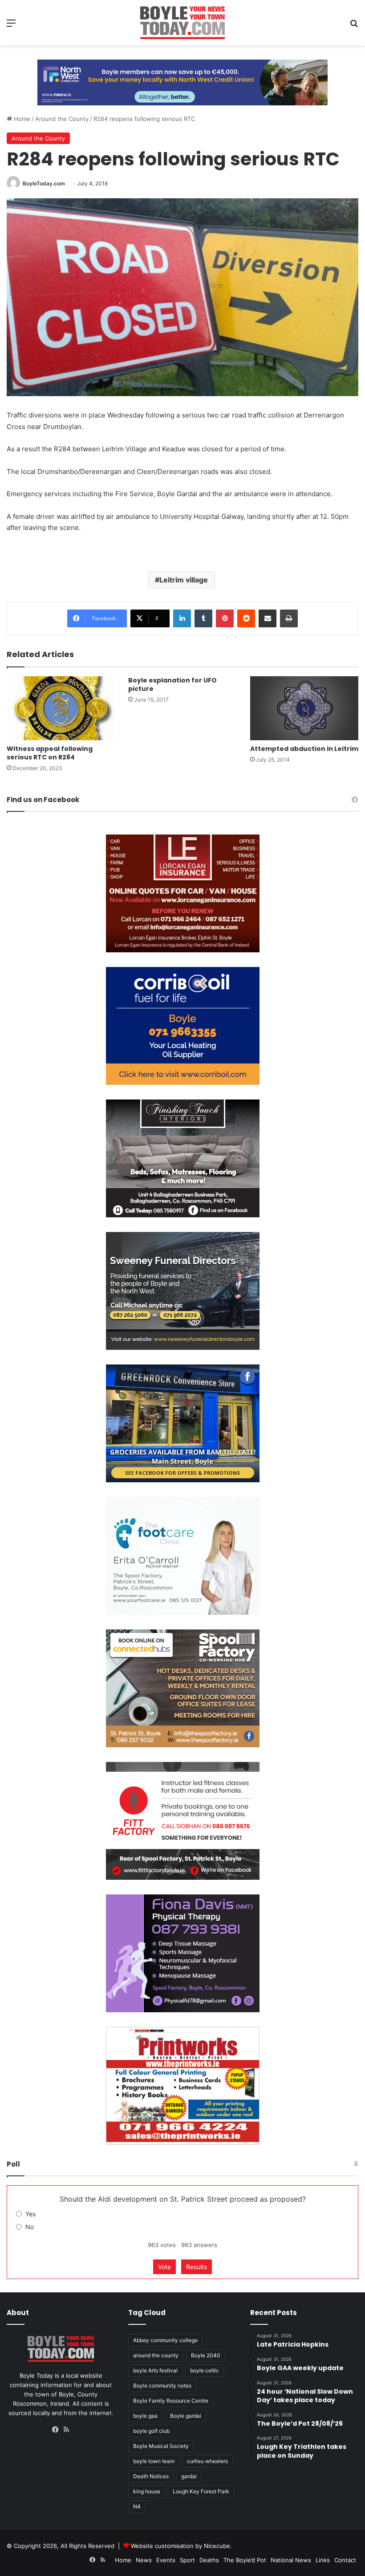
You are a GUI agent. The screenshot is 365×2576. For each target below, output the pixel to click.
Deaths (209, 2560)
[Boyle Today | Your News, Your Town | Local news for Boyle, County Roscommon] (182, 23)
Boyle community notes (162, 2385)
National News (291, 2560)
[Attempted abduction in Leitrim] (304, 708)
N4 (137, 2506)
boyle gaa (145, 2416)
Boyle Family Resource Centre (171, 2401)
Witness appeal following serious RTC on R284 (50, 753)
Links (323, 2560)
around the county (156, 2355)
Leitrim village (184, 580)
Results (197, 2267)
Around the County (62, 119)
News (144, 2560)
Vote (164, 2267)
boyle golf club (151, 2431)
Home (21, 119)
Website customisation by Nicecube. (181, 2546)
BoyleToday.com (44, 183)
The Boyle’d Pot (245, 2560)
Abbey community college (165, 2340)
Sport (187, 2560)
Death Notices (151, 2476)
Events (166, 2560)
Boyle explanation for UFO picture (172, 684)
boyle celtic (205, 2370)
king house (147, 2491)
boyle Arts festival (155, 2370)
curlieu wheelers (207, 2461)
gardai (189, 2476)
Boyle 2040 (206, 2355)
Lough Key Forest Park (201, 2491)
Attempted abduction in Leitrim (304, 749)
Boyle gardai (186, 2416)
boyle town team (154, 2461)
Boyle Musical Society (161, 2446)
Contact (345, 2560)
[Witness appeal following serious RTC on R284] (61, 708)
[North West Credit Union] (182, 79)
